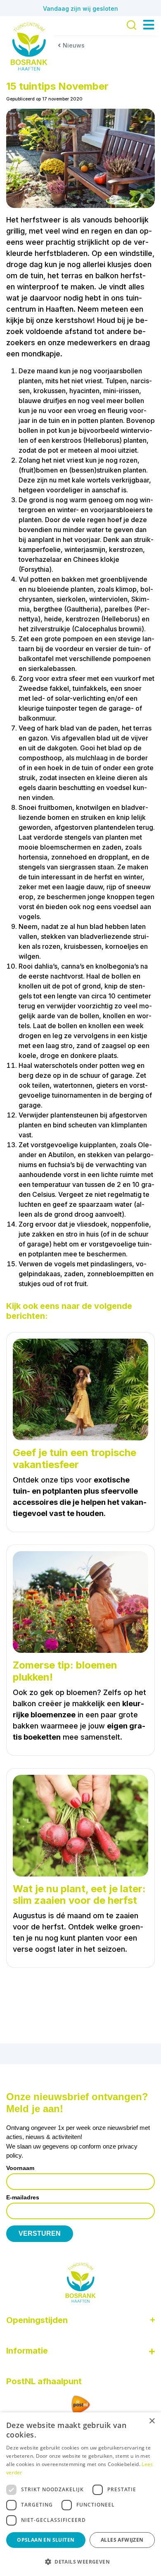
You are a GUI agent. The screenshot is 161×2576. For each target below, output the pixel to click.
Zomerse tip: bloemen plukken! (65, 1671)
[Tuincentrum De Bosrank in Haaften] (29, 47)
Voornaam (20, 2168)
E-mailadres (23, 2197)
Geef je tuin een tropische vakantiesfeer (75, 1459)
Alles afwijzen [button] (122, 2540)
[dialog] (80, 2494)
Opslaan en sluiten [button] (46, 2540)
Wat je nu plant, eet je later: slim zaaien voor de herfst (79, 1895)
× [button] (152, 2421)
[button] (80, 2562)
